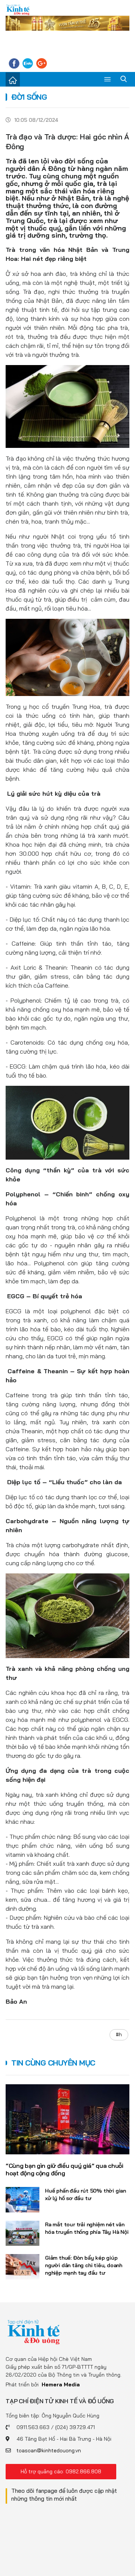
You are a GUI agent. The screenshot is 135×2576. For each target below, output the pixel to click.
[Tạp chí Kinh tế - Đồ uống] (34, 2332)
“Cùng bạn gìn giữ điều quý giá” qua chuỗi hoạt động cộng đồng (64, 2170)
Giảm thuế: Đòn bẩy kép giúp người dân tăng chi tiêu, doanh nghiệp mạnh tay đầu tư (84, 2265)
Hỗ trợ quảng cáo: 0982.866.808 (61, 2471)
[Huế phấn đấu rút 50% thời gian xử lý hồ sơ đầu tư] (22, 2200)
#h (119, 2034)
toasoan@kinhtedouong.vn (49, 2450)
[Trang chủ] (13, 79)
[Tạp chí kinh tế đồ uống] (18, 10)
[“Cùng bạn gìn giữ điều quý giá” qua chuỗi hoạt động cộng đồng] (67, 2119)
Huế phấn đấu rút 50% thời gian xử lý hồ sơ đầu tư (85, 2194)
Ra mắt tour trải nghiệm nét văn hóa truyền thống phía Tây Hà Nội (87, 2228)
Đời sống (29, 97)
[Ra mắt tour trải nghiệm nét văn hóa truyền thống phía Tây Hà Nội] (22, 2233)
